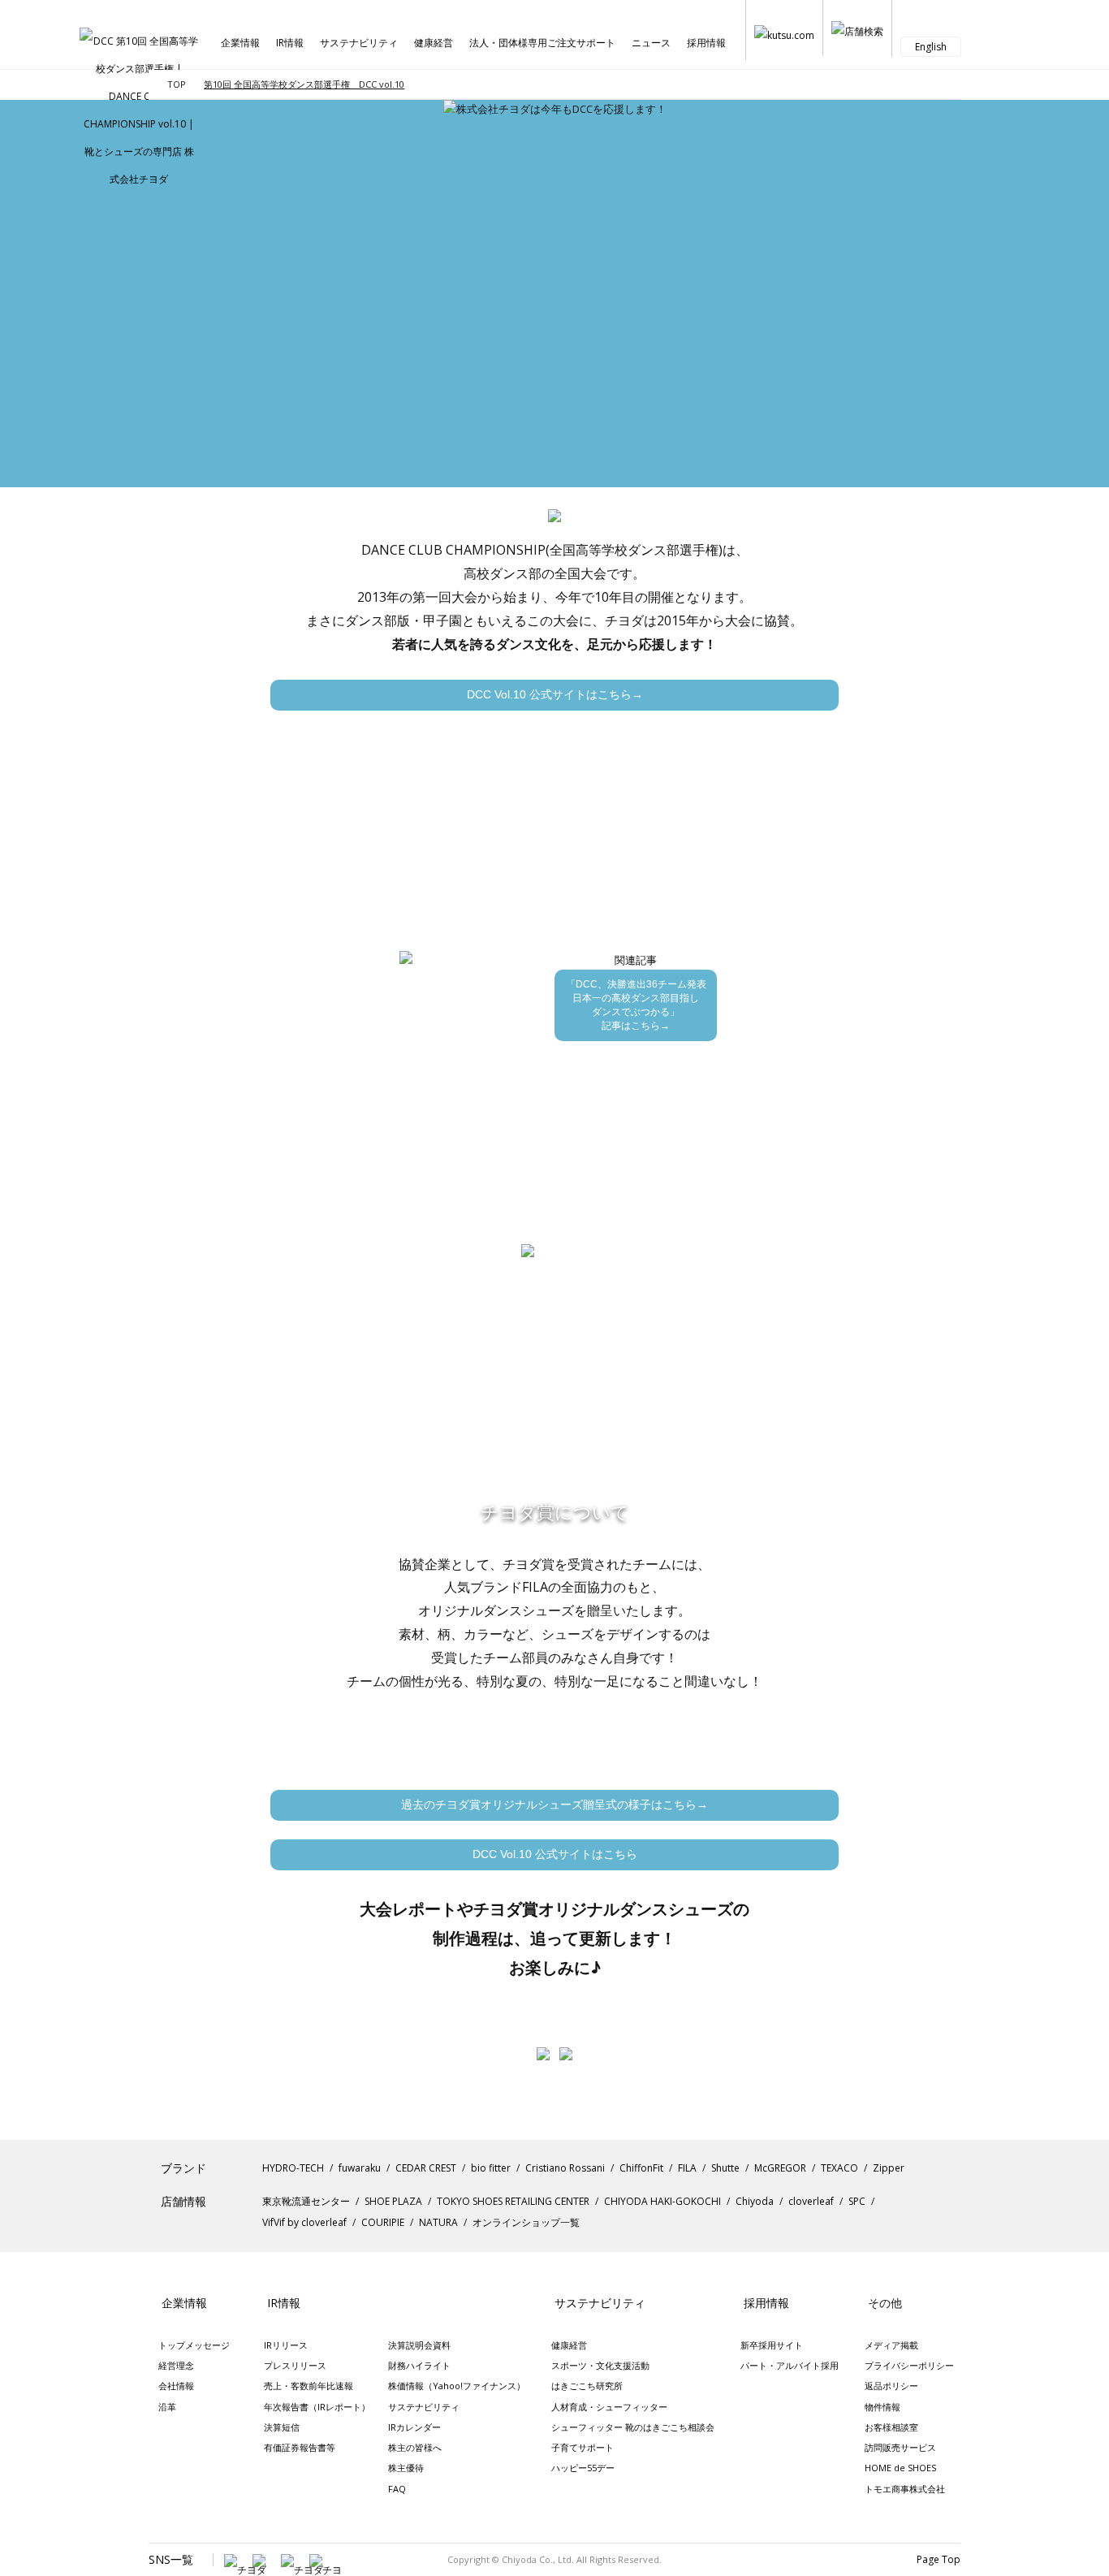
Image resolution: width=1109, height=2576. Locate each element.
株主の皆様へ (415, 2447)
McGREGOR (780, 2168)
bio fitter (491, 2168)
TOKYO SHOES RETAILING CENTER (513, 2201)
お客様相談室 (891, 2427)
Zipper (889, 2168)
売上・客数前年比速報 (309, 2386)
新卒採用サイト (772, 2345)
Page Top (939, 2559)
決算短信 (282, 2427)
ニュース (651, 43)
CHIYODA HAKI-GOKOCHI (662, 2201)
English (931, 47)
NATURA (438, 2222)
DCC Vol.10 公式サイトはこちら (555, 1854)
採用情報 (706, 43)
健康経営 (434, 43)
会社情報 (176, 2386)
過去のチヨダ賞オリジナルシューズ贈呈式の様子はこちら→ (554, 1804)
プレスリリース (295, 2365)
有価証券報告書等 (300, 2447)
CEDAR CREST (426, 2168)
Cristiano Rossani (565, 2168)
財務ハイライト (419, 2365)
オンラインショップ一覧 (526, 2222)
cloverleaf (811, 2201)
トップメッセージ (194, 2345)
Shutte (725, 2168)
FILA (687, 2168)
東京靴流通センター (306, 2201)
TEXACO (839, 2168)
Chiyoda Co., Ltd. (538, 2559)
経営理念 (176, 2365)
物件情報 (882, 2407)
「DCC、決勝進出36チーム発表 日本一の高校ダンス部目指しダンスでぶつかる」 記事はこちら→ (636, 1005)
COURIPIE (383, 2222)
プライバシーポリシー (909, 2365)
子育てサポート (583, 2447)
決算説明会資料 (419, 2345)
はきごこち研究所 (587, 2386)
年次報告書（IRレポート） (317, 2407)
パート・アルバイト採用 (790, 2365)
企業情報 (240, 43)
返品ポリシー (891, 2386)
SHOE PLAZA (393, 2201)
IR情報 (290, 43)
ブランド (183, 2168)
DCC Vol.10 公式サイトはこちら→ (555, 694)
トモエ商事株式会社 (905, 2489)
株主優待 (406, 2468)
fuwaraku (360, 2168)
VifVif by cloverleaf (304, 2222)
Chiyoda (755, 2201)
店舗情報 (183, 2201)
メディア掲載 (891, 2345)
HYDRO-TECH (293, 2168)
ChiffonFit (641, 2168)
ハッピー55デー (583, 2468)
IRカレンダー (414, 2427)
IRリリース (286, 2345)
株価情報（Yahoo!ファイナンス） (457, 2386)
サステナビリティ (359, 43)
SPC (857, 2201)
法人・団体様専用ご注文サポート (542, 43)
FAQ (397, 2489)
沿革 (167, 2407)
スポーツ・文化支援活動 (600, 2365)
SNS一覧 (171, 2559)
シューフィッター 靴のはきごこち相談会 (633, 2427)
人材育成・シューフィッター (609, 2407)
